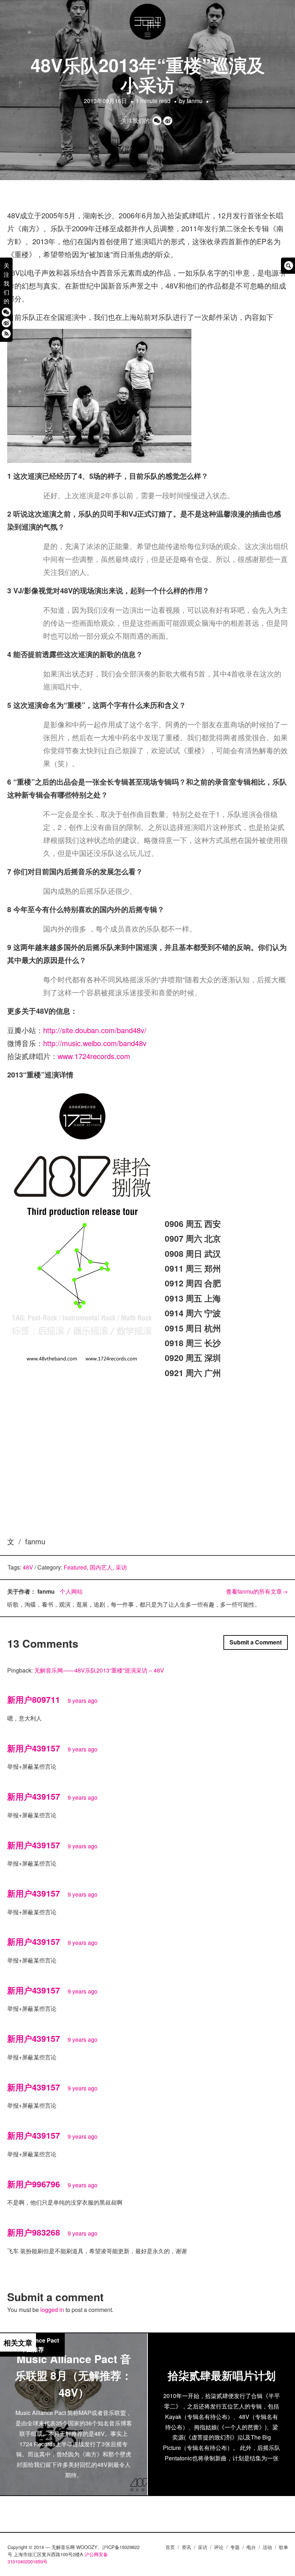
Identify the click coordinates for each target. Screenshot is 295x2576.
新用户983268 (34, 2232)
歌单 (283, 2547)
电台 (251, 2547)
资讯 (186, 2547)
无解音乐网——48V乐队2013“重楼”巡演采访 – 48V (99, 1670)
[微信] (6, 312)
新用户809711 (34, 1699)
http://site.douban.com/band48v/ (96, 1030)
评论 (219, 2547)
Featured (75, 1567)
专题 (235, 2547)
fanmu (195, 101)
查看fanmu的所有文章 (257, 1591)
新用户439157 (34, 1748)
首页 (170, 2547)
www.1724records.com (95, 1056)
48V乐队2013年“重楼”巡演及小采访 (148, 75)
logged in (52, 2310)
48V (28, 1567)
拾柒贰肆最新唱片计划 (222, 2375)
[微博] (6, 323)
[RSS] (6, 333)
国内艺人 (101, 1567)
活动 (267, 2547)
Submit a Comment (256, 1642)
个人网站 (71, 1591)
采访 (121, 1567)
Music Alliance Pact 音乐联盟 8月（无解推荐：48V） (74, 2375)
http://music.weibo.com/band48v (96, 1043)
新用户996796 (34, 2184)
